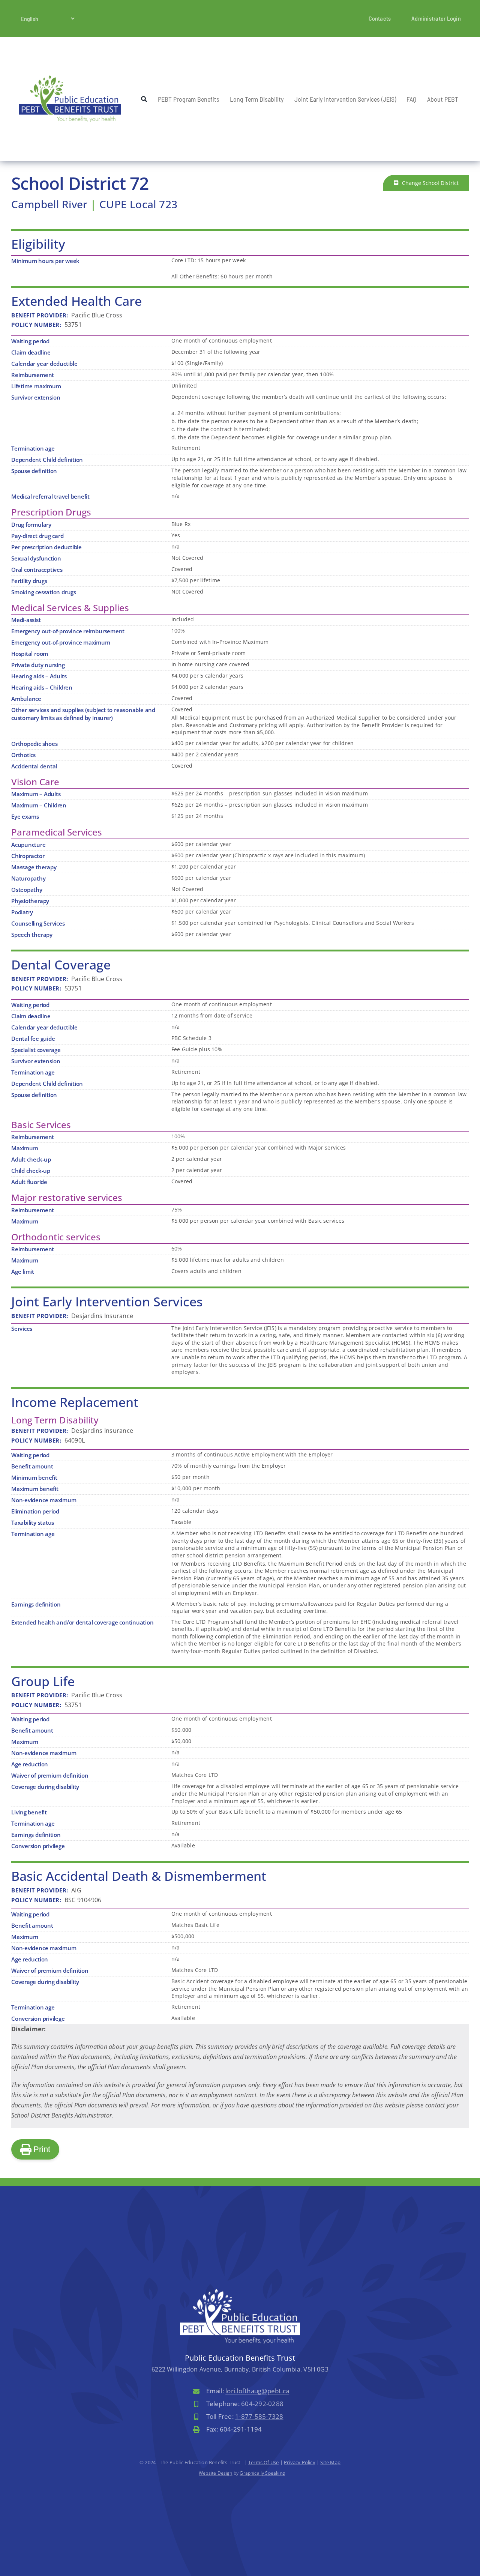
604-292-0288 (262, 2404)
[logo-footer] (240, 2292)
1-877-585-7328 (259, 2416)
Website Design (216, 2473)
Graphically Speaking (262, 2473)
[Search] (144, 99)
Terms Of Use (263, 2462)
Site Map (330, 2462)
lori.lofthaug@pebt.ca (257, 2391)
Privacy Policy (300, 2462)
